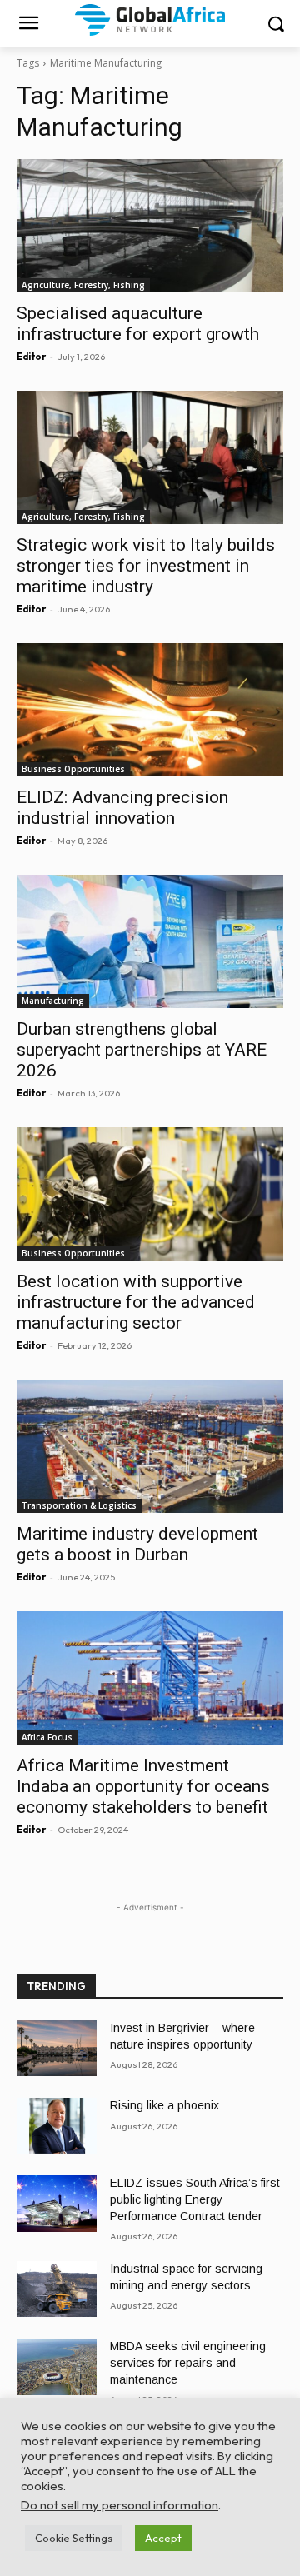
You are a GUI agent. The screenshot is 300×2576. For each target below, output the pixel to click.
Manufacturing (53, 1001)
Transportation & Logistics (79, 1505)
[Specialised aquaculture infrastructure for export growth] (150, 226)
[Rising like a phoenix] (57, 2126)
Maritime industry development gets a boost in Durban (137, 1544)
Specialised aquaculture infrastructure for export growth (138, 324)
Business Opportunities (73, 769)
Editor (31, 357)
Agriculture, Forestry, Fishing (83, 285)
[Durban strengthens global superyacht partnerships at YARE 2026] (150, 941)
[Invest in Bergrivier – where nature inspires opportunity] (57, 2048)
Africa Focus (47, 1737)
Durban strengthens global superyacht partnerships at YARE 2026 (142, 1050)
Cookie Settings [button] (74, 2538)
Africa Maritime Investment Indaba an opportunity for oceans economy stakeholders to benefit (143, 1786)
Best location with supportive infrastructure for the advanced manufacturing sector (136, 1302)
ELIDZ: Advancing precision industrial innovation (122, 808)
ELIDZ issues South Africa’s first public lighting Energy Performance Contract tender (195, 2199)
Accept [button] (163, 2538)
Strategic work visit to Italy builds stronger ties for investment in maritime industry (146, 566)
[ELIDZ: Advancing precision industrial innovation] (150, 710)
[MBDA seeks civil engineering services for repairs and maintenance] (57, 2366)
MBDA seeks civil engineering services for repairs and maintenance (188, 2362)
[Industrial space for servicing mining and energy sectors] (57, 2289)
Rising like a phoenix (165, 2105)
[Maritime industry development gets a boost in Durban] (150, 1446)
